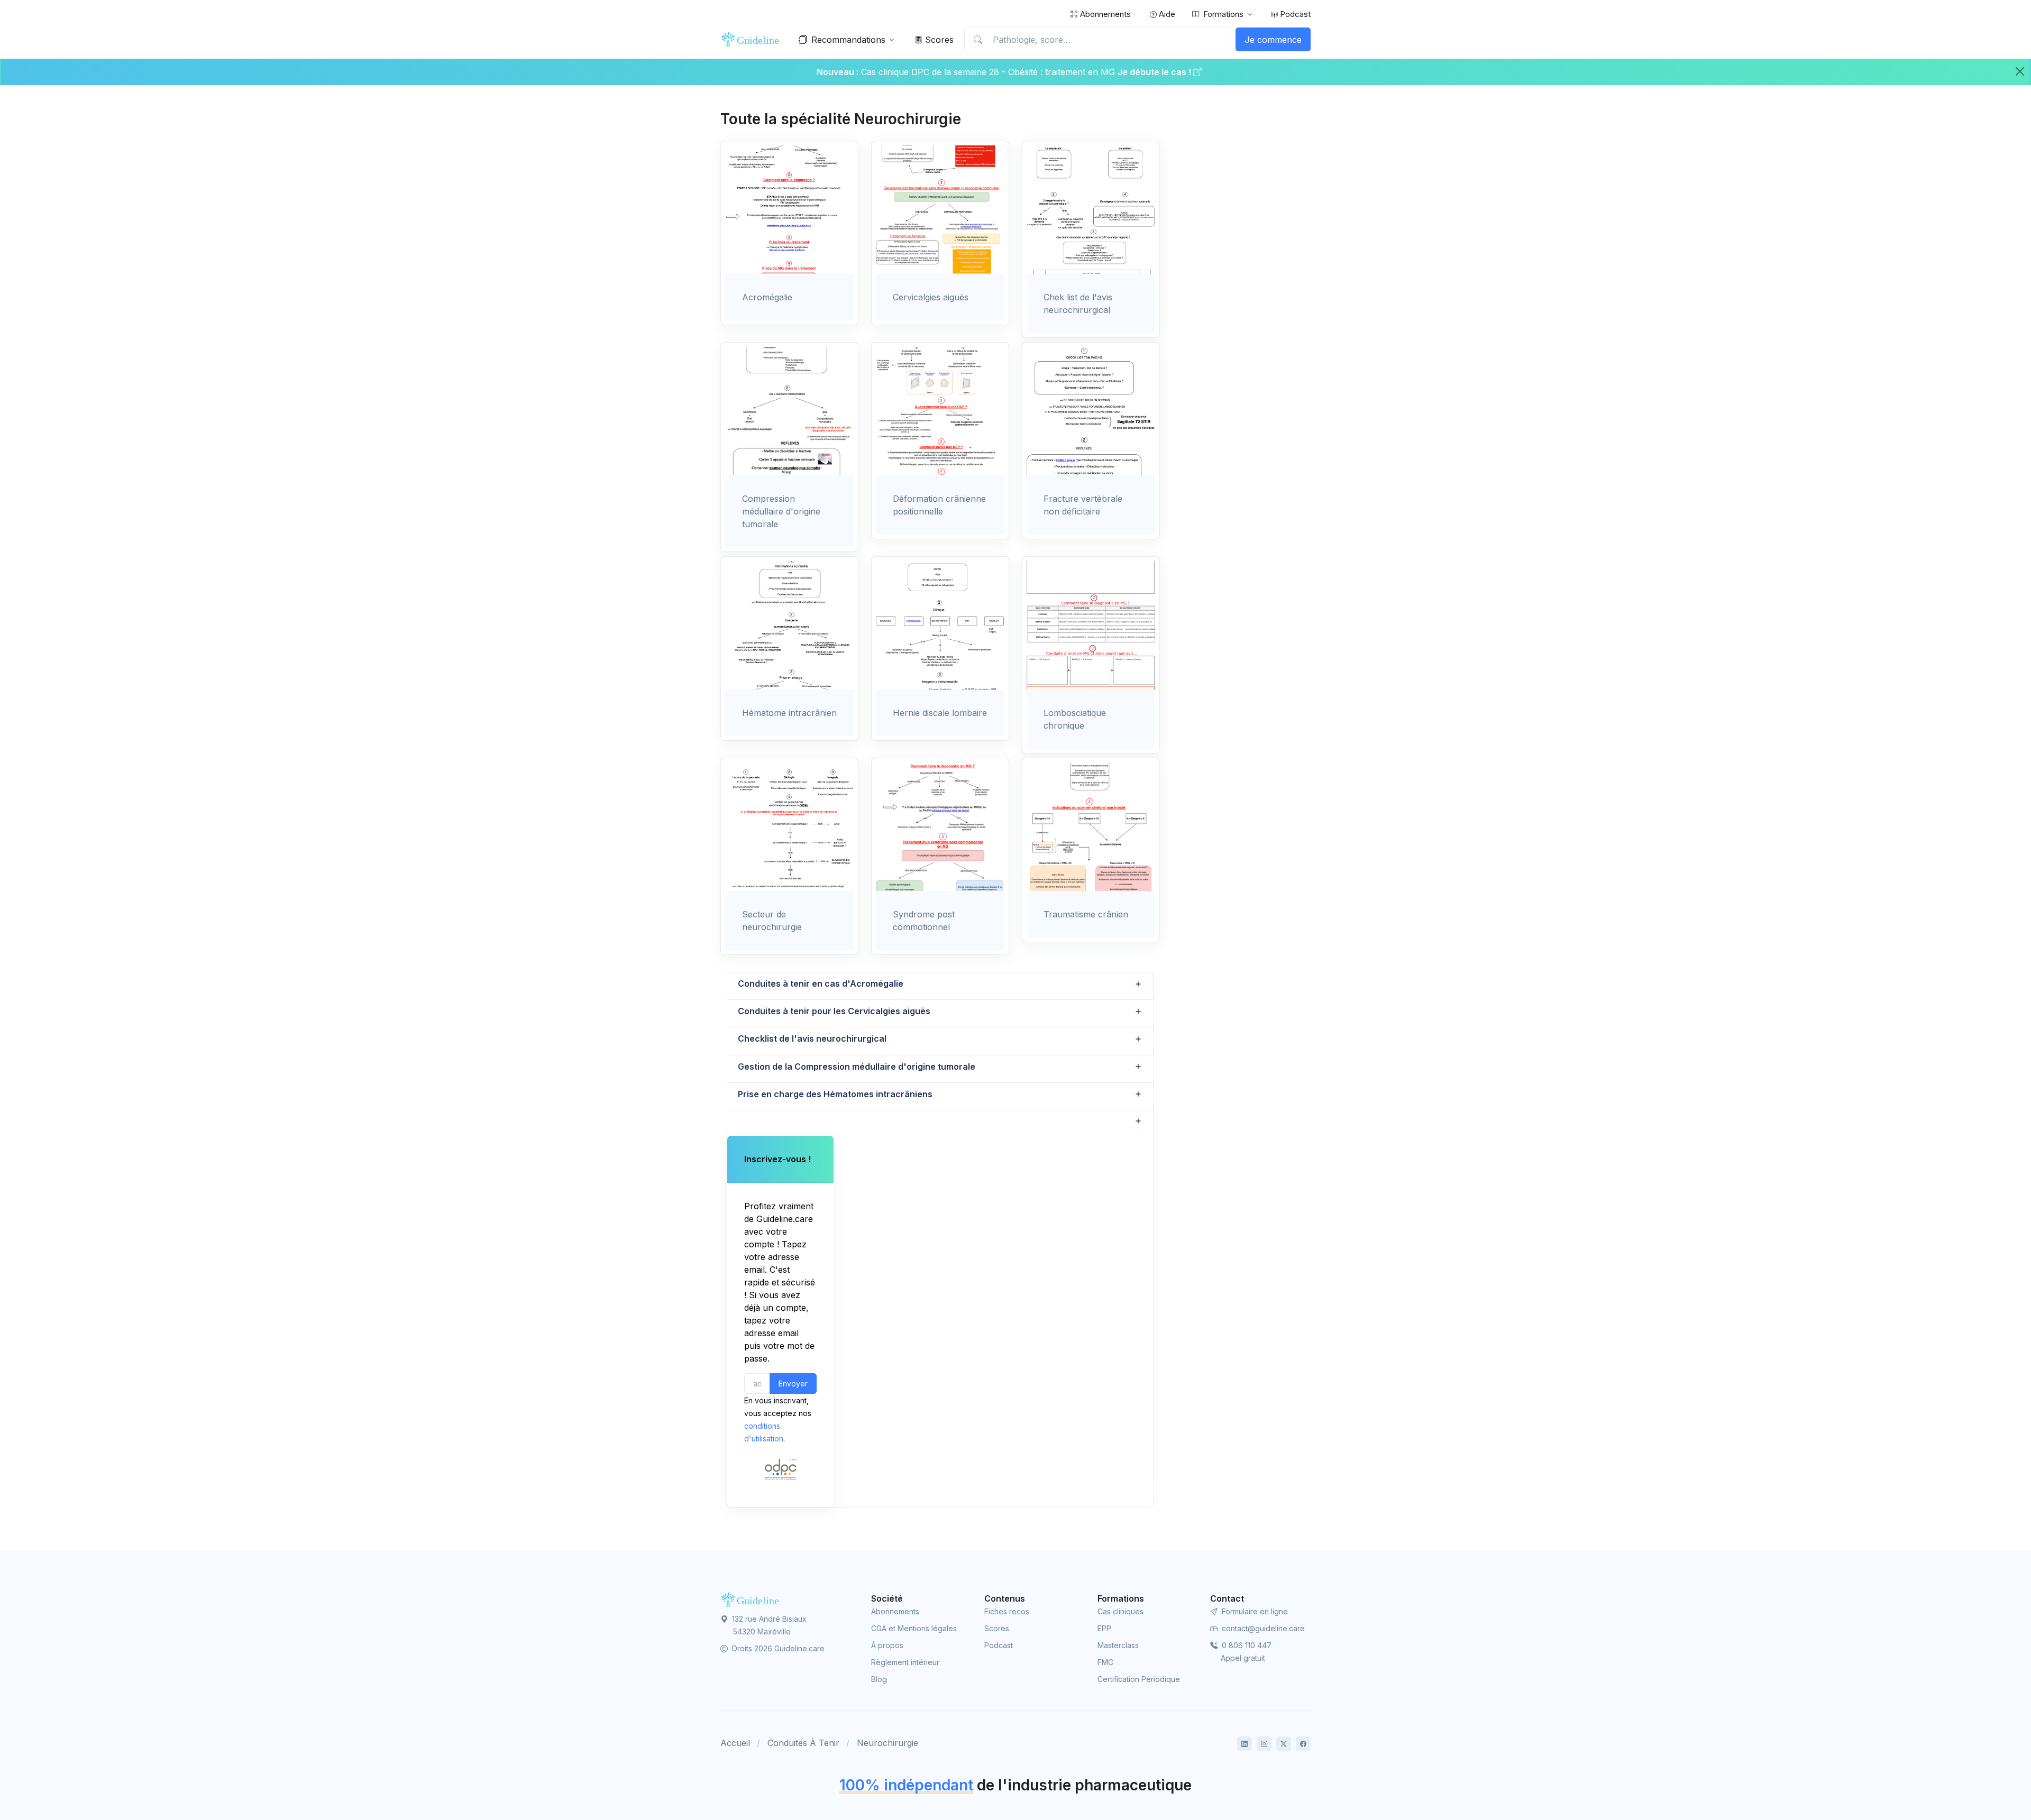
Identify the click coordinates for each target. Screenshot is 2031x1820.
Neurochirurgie (888, 1743)
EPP (1104, 1628)
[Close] (2020, 71)
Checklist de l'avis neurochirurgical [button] (812, 1038)
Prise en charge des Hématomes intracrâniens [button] (835, 1094)
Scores (938, 40)
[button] (940, 1121)
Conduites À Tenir (803, 1743)
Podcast (1294, 14)
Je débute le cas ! (1155, 72)
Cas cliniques (1120, 1611)
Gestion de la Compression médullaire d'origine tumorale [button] (857, 1067)
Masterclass (1118, 1645)
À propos (887, 1645)
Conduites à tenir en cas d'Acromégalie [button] (821, 983)
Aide (1166, 14)
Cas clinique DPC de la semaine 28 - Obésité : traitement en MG (989, 72)
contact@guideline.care (1262, 1628)
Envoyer (793, 1384)
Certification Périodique (1139, 1679)
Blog (879, 1679)
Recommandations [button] (848, 40)
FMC (1105, 1662)
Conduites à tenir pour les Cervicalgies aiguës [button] (834, 1011)
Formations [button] (1223, 14)
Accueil (735, 1743)
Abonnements (1104, 14)
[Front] (752, 40)
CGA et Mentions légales (914, 1628)
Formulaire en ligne (1254, 1611)
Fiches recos (1007, 1611)
